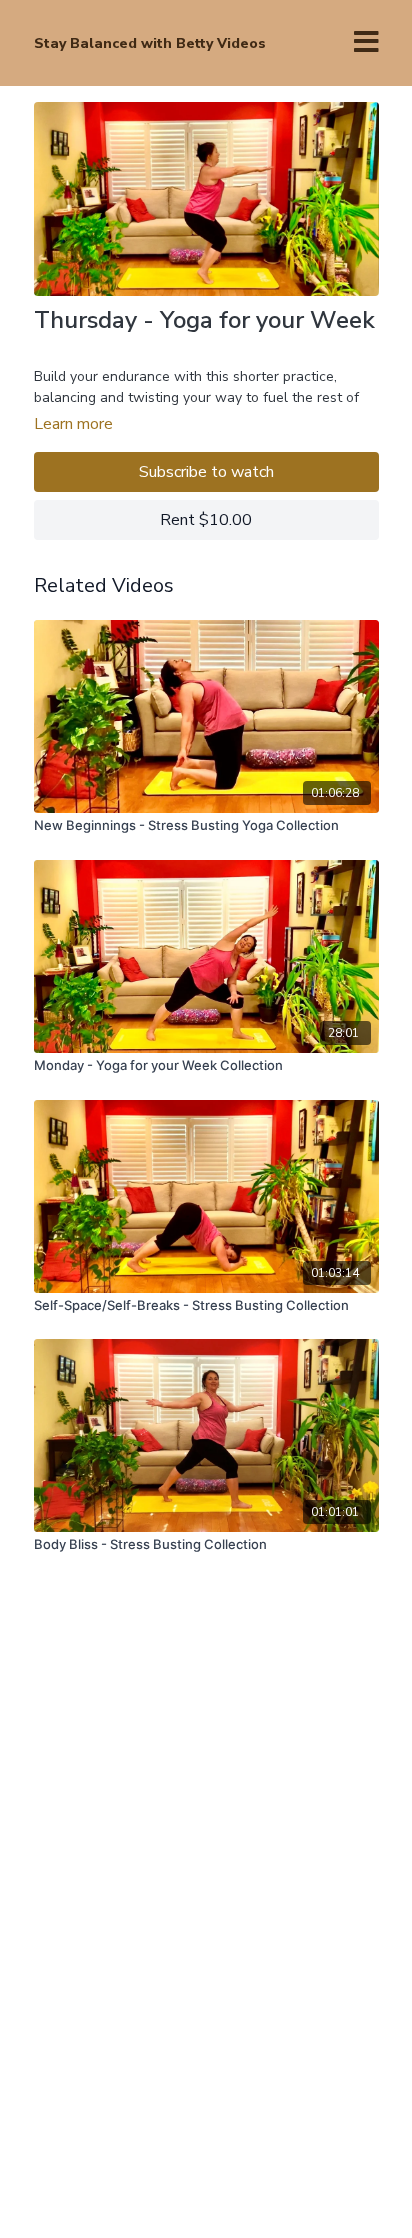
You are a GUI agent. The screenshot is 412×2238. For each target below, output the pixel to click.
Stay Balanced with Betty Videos (150, 43)
